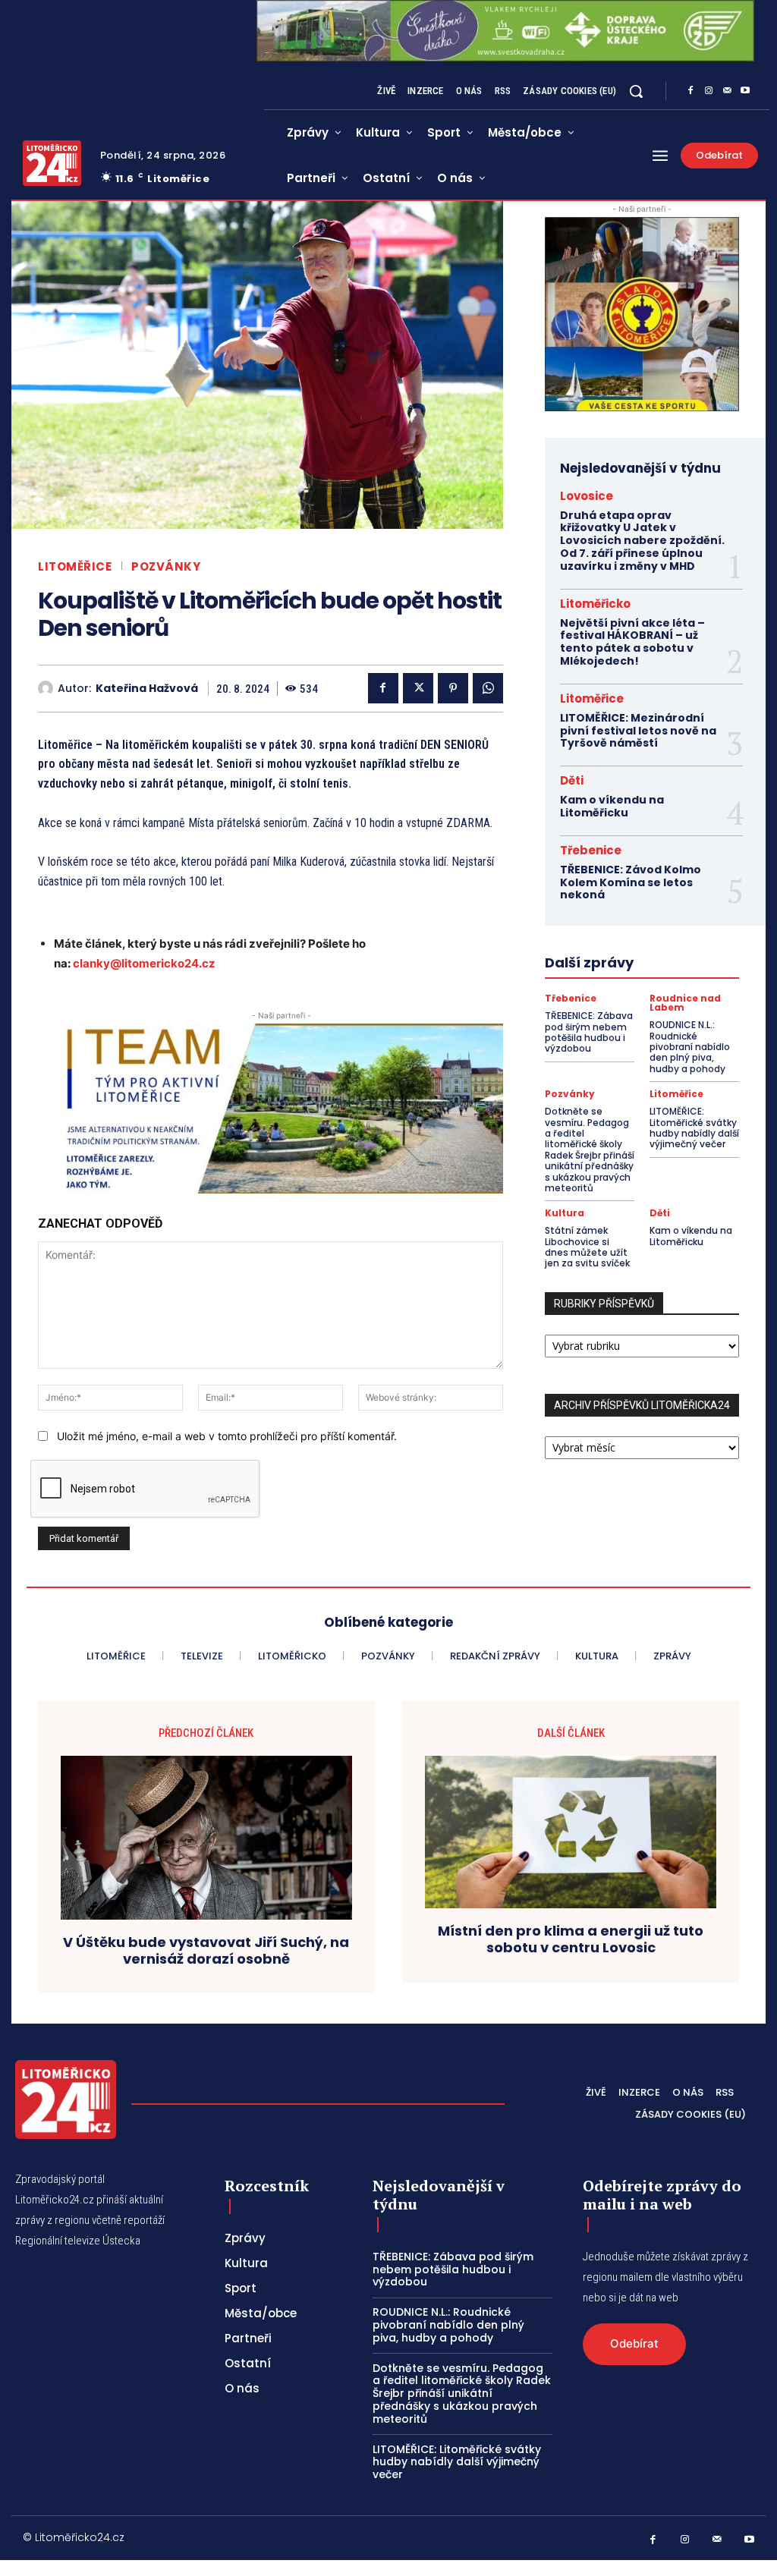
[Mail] (727, 91)
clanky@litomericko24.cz (144, 963)
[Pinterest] (453, 688)
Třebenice (591, 850)
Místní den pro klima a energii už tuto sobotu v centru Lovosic (571, 1939)
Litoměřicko (595, 604)
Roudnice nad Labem (685, 1003)
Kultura (565, 1213)
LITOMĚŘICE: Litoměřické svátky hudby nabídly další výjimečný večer (694, 1128)
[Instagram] (709, 91)
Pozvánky (166, 566)
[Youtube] (745, 91)
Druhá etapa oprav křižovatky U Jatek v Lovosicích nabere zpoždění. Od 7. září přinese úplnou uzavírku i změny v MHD (642, 541)
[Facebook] (690, 91)
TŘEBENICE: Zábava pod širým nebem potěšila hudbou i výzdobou (589, 1032)
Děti (572, 780)
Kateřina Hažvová (147, 689)
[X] (418, 688)
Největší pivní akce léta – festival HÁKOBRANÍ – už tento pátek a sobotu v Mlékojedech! (632, 642)
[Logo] (52, 163)
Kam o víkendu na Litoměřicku (612, 806)
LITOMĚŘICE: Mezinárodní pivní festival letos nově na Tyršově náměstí (638, 731)
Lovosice (587, 496)
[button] (636, 91)
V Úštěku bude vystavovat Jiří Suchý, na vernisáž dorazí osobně (206, 1950)
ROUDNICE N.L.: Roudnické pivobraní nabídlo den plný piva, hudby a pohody (690, 1047)
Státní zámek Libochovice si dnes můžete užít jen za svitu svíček (587, 1247)
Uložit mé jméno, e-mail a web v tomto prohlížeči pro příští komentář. (227, 1436)
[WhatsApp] (488, 688)
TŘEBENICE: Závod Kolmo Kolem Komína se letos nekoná (631, 882)
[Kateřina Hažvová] (48, 688)
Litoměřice (75, 566)
